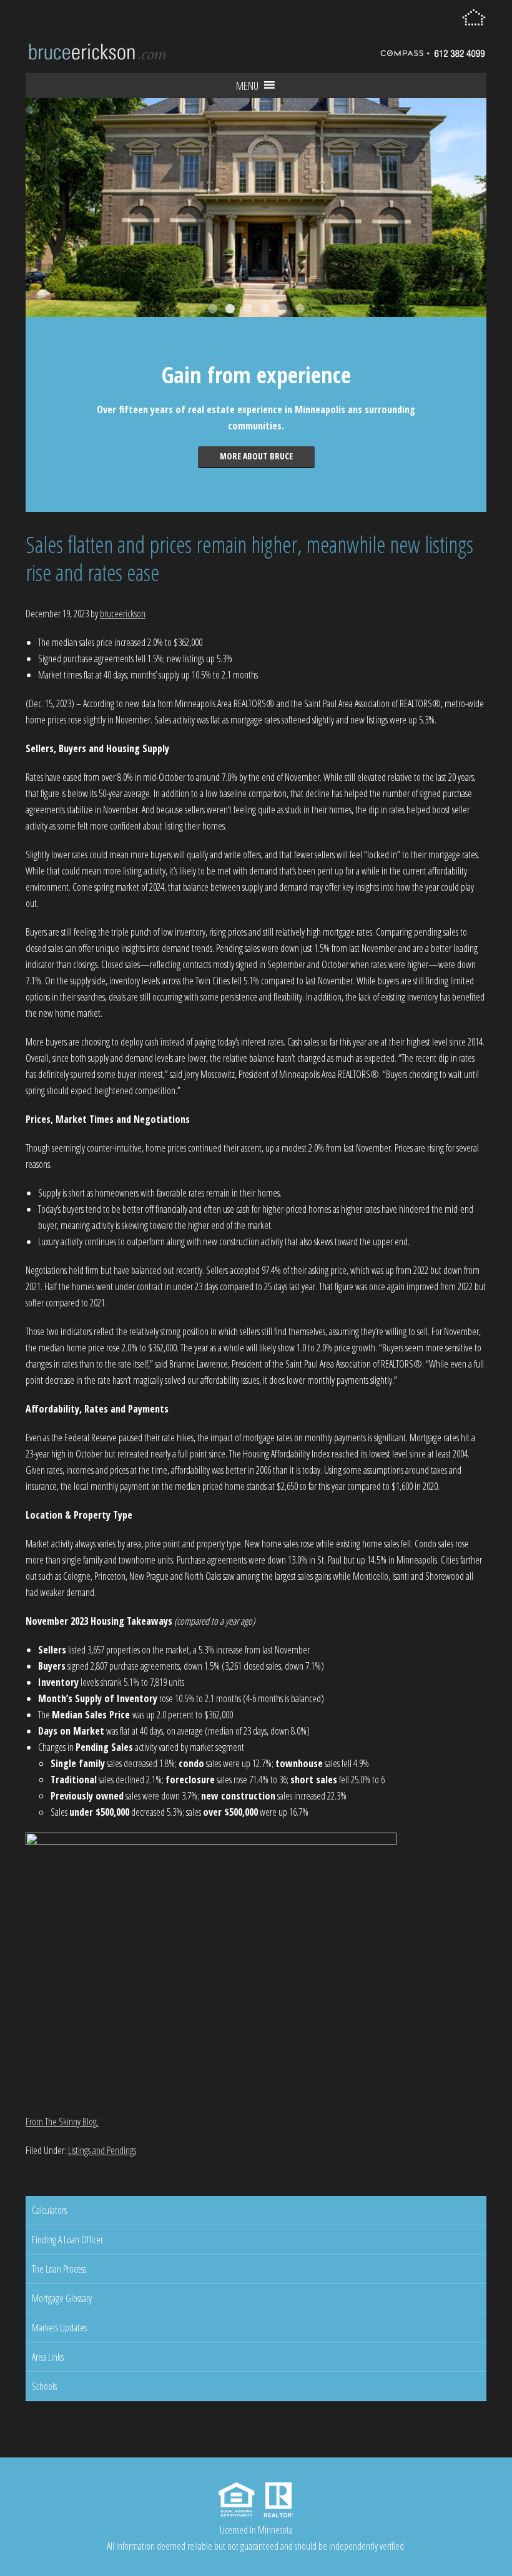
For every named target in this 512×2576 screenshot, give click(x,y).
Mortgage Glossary (62, 2298)
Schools (44, 2386)
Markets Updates (59, 2328)
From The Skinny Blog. (62, 2122)
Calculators (49, 2210)
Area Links (48, 2357)
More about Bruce (256, 456)
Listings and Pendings (102, 2150)
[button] (247, 86)
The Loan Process (59, 2269)
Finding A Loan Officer (67, 2240)
